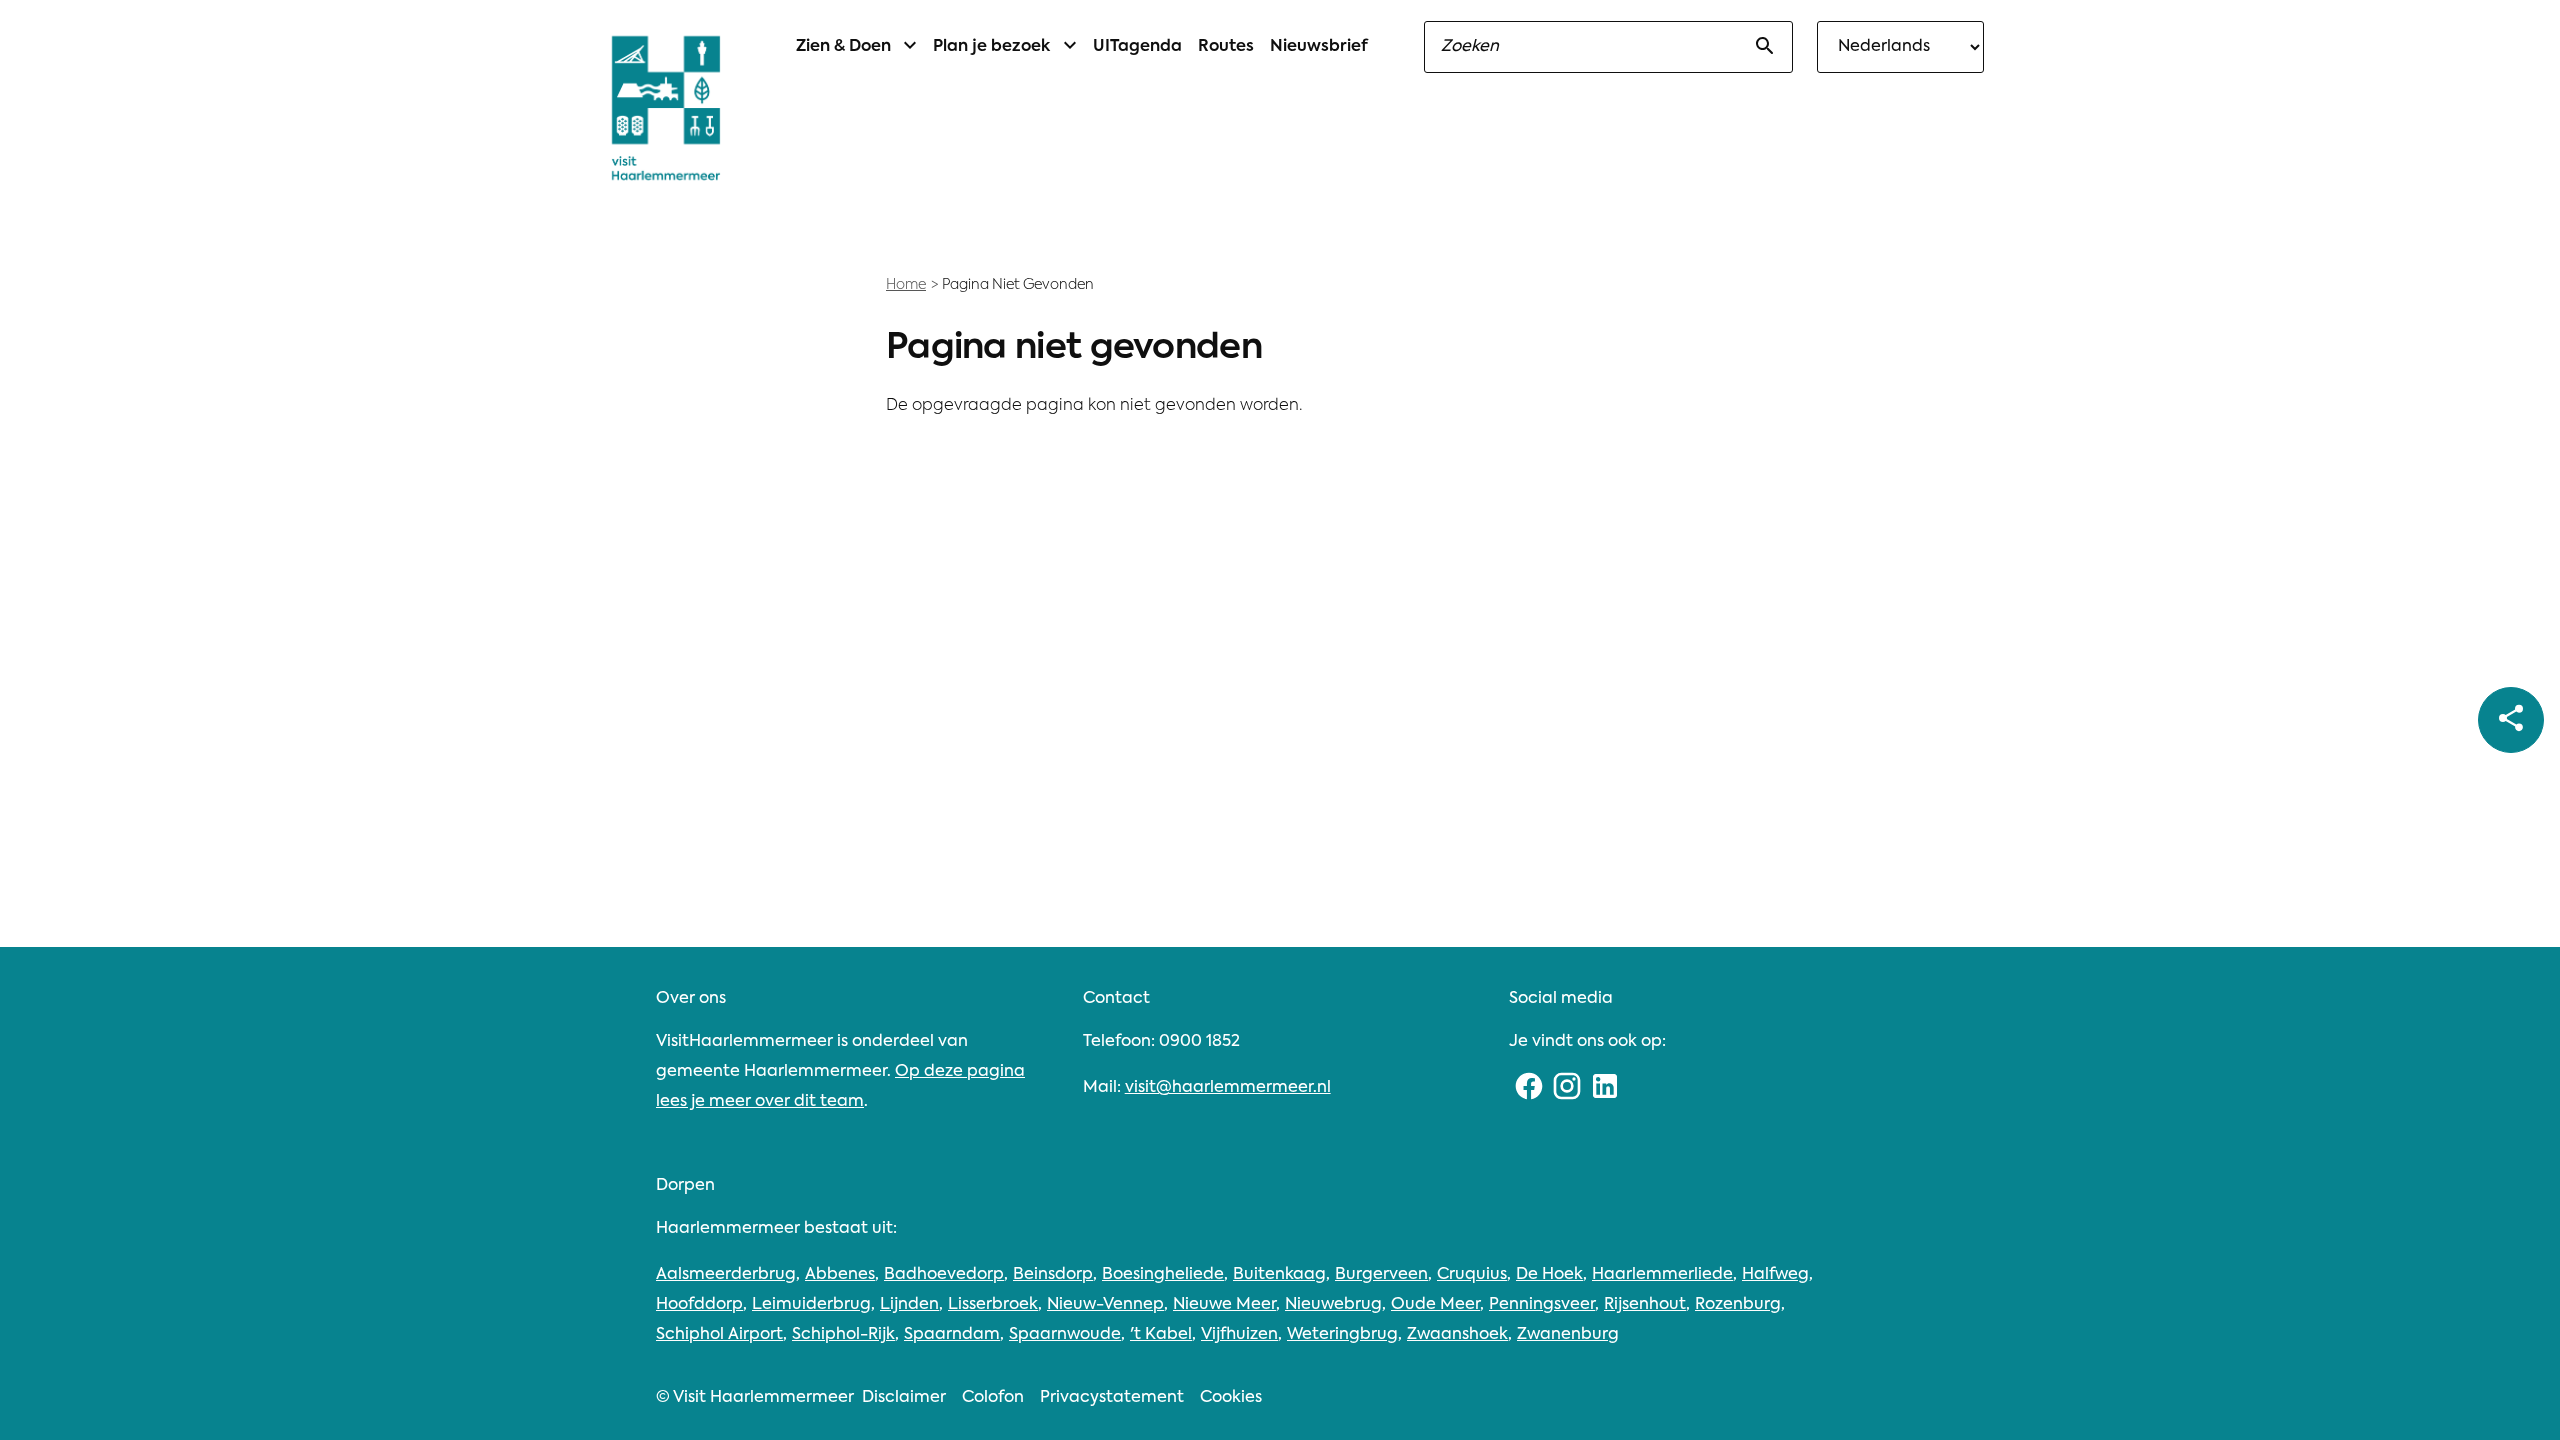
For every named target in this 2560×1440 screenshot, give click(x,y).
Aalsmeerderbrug (726, 1275)
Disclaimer (904, 1398)
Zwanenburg (1568, 1335)
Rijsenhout (1645, 1305)
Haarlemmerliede (1662, 1275)
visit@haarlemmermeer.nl (1228, 1088)
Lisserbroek (993, 1305)
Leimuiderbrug (811, 1305)
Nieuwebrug (1333, 1305)
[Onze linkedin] (1605, 1088)
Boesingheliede (1163, 1275)
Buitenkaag (1279, 1275)
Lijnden (909, 1305)
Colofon (993, 1398)
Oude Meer (1435, 1305)
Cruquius (1472, 1275)
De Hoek (1549, 1275)
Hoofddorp (699, 1305)
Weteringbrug (1342, 1335)
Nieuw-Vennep (1105, 1305)
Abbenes (840, 1275)
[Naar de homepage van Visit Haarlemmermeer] (666, 108)
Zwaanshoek (1457, 1335)
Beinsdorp (1053, 1275)
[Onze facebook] (1528, 1088)
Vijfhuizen (1239, 1335)
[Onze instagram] (1567, 1088)
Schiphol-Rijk (843, 1335)
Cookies (1231, 1398)
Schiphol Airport (719, 1335)
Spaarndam (952, 1335)
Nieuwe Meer (1224, 1305)
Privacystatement (1112, 1398)
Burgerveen (1381, 1275)
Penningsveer (1542, 1305)
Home (906, 285)
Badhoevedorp (944, 1275)
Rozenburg (1738, 1305)
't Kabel (1161, 1335)
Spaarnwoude (1065, 1335)
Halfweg (1775, 1275)
